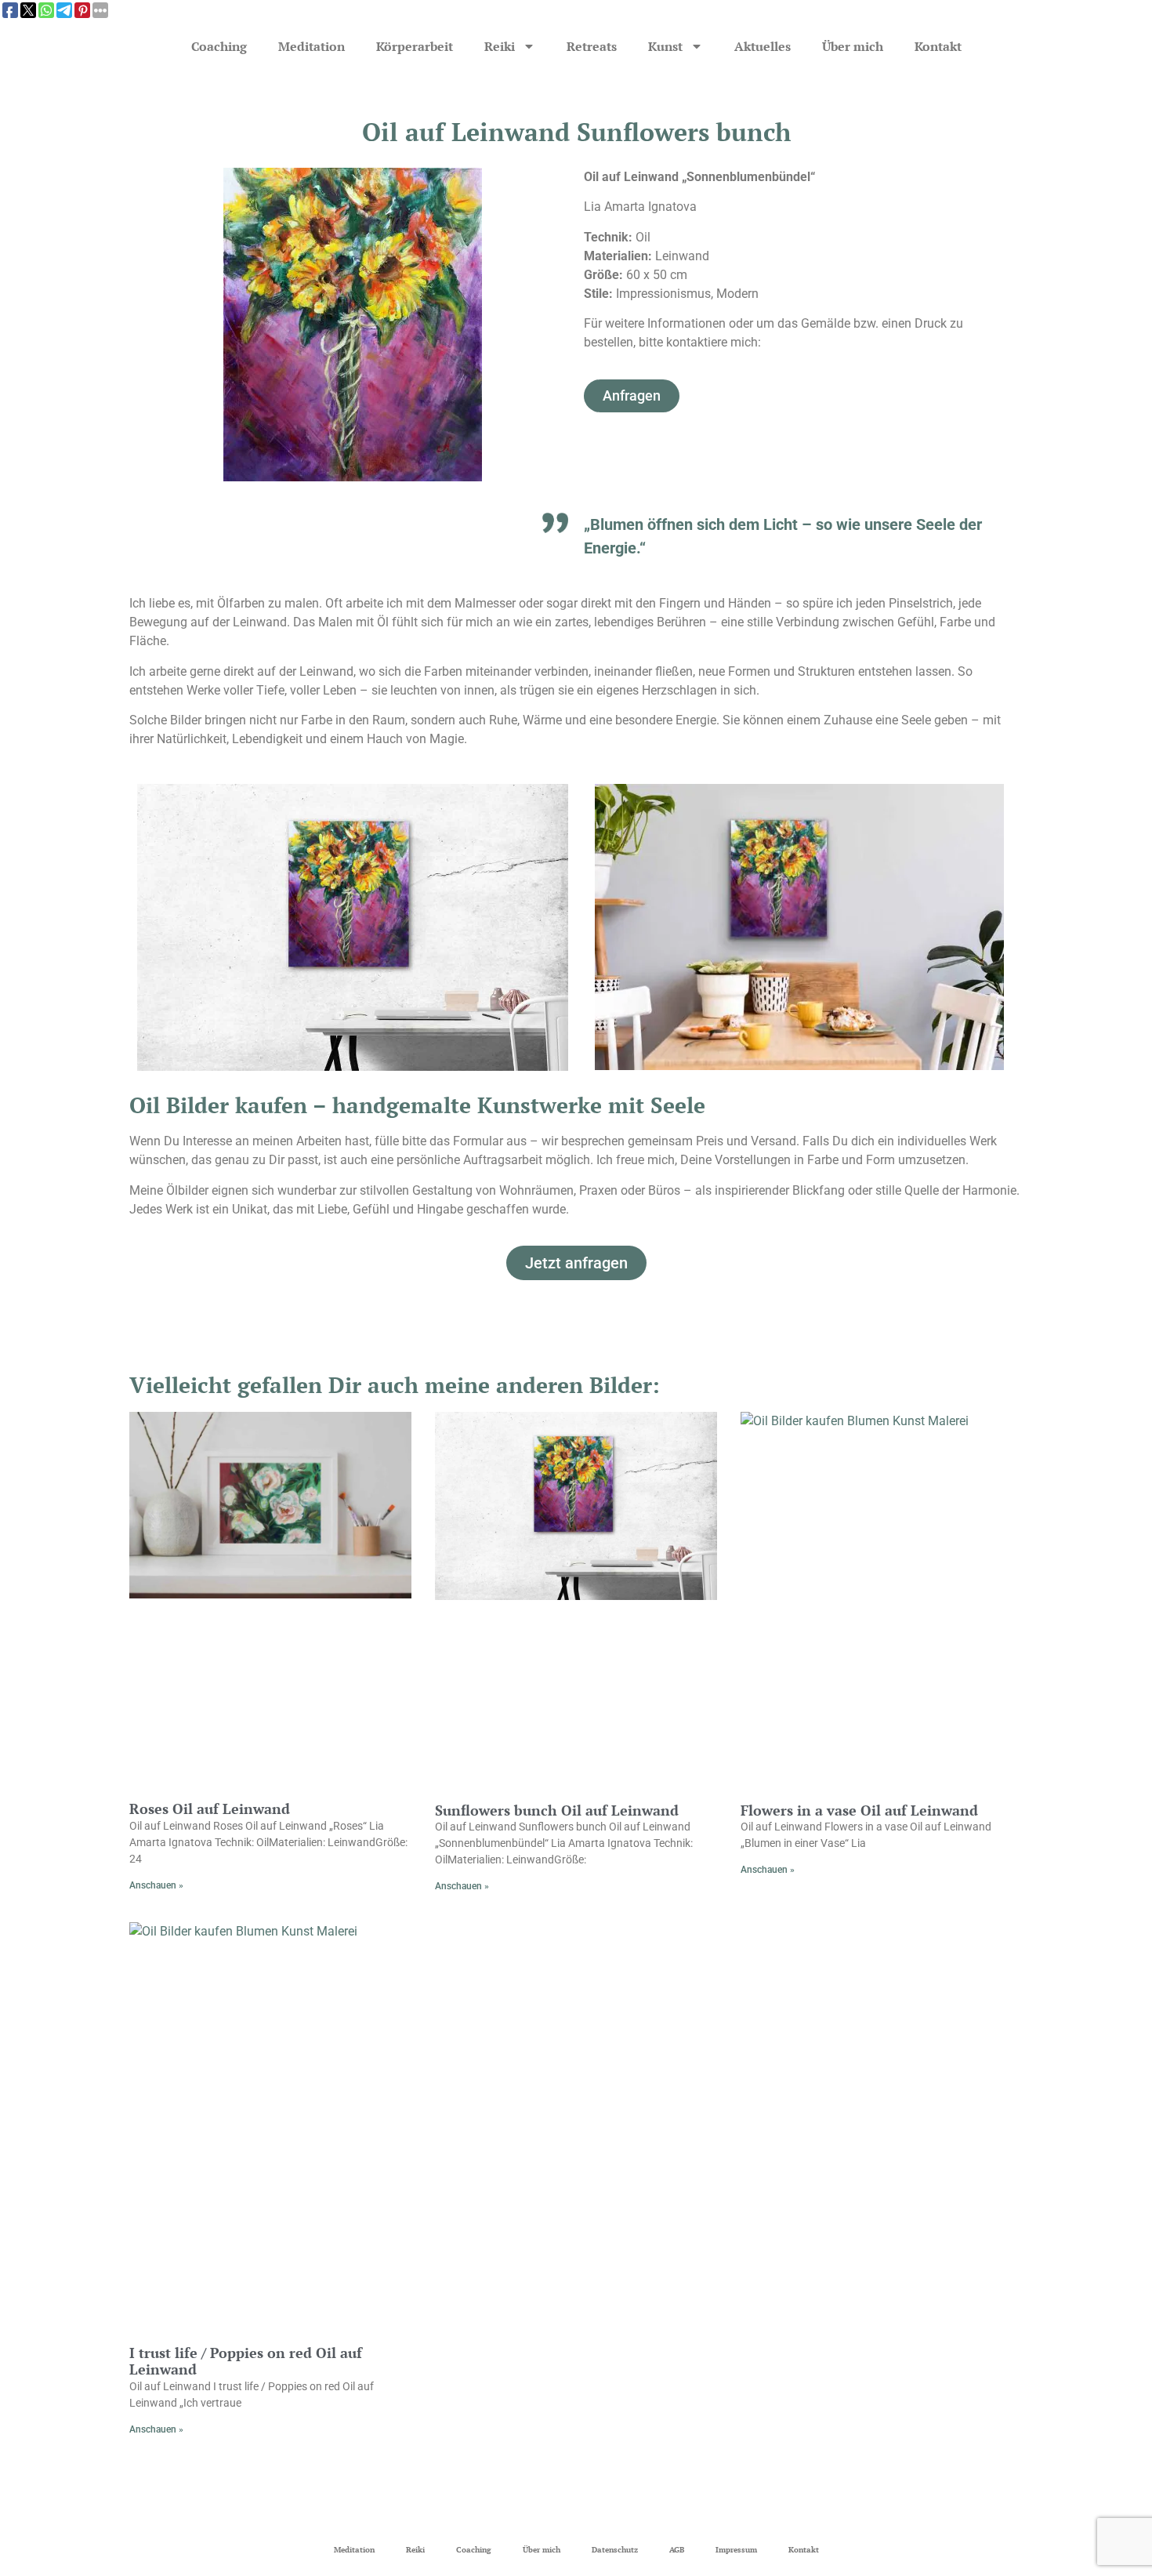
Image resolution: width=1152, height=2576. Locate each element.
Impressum (736, 2550)
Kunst (665, 46)
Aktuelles (763, 46)
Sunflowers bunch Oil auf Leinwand (557, 1810)
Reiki (500, 46)
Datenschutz (615, 2550)
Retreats (592, 46)
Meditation (312, 46)
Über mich (853, 46)
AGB (677, 2550)
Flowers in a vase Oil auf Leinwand (859, 1810)
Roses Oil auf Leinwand (210, 1809)
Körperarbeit (415, 46)
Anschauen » (156, 1885)
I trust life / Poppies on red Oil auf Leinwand (246, 2361)
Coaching (219, 46)
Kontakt (938, 46)
